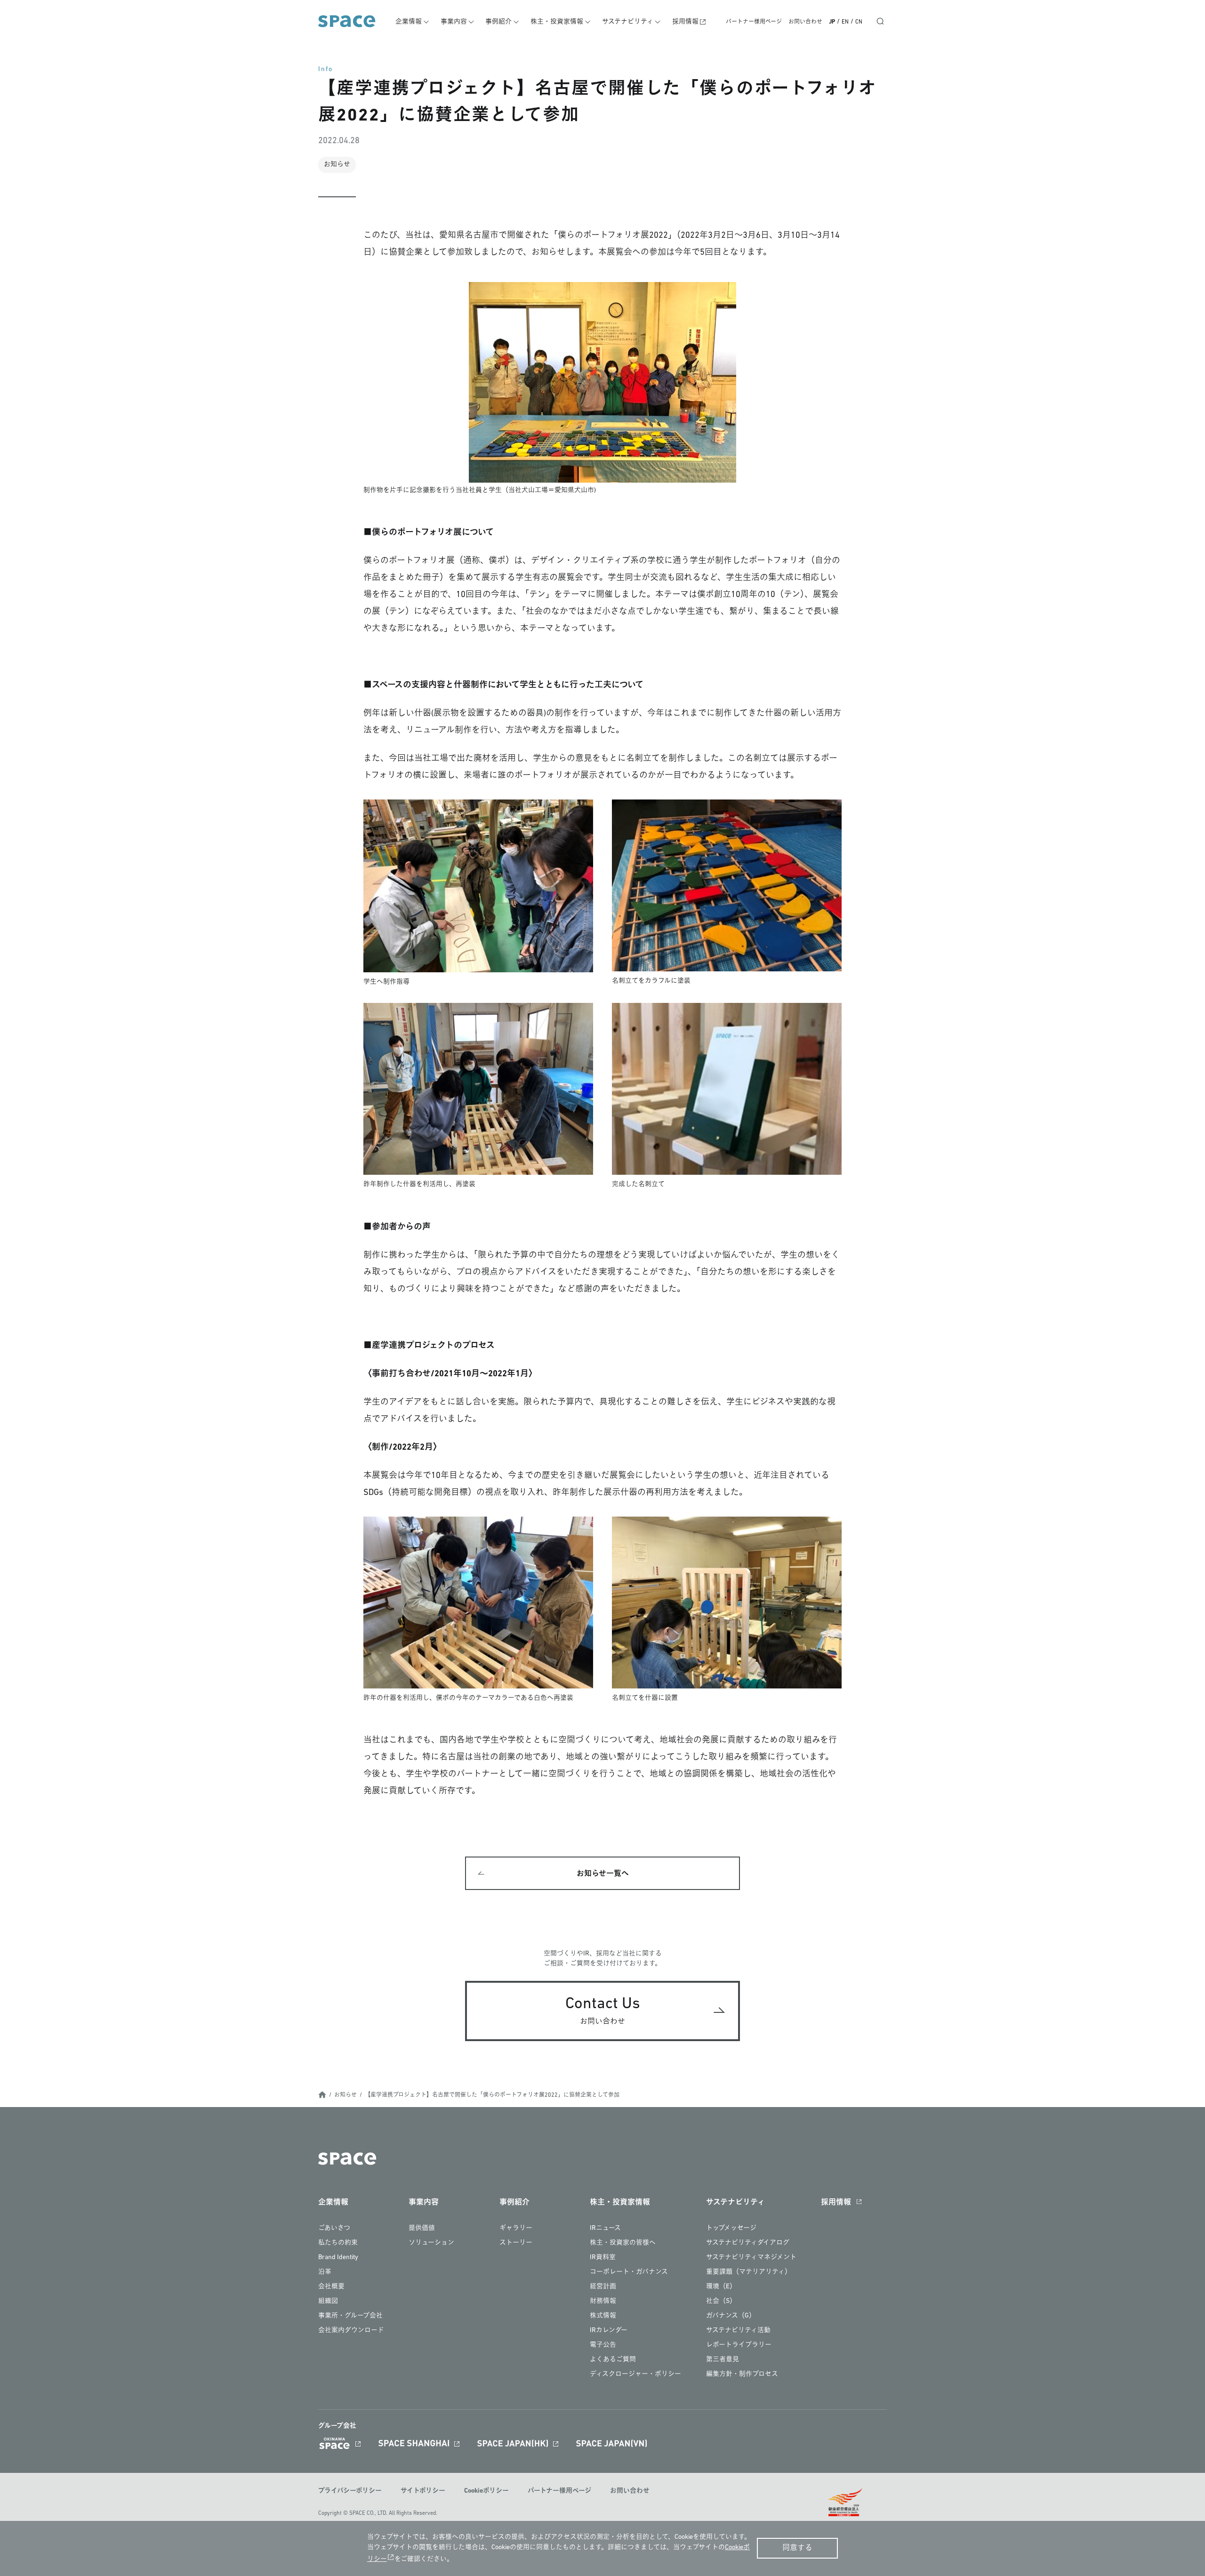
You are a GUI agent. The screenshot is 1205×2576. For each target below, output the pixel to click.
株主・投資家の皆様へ (623, 2243)
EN (845, 22)
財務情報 (603, 2301)
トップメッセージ (731, 2228)
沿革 (325, 2272)
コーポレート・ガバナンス (629, 2272)
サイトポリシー (423, 2491)
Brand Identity (338, 2257)
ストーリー (516, 2243)
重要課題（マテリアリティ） (749, 2272)
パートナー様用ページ (754, 22)
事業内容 (454, 22)
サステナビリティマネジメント (751, 2257)
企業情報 (409, 22)
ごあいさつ (334, 2228)
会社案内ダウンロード (351, 2330)
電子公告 (603, 2345)
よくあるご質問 (613, 2360)
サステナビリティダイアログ (748, 2243)
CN (859, 22)
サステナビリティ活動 (738, 2330)
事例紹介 (498, 22)
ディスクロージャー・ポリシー (635, 2374)
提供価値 (422, 2228)
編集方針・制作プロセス (742, 2374)
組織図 (328, 2301)
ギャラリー (516, 2228)
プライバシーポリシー (350, 2491)
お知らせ (345, 2095)
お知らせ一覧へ (603, 1874)
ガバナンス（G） (731, 2316)
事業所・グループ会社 (350, 2316)
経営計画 (603, 2287)
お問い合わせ (805, 22)
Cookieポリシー (486, 2491)
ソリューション (431, 2243)
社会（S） (721, 2301)
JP (832, 22)
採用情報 (685, 22)
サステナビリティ (628, 22)
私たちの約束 (338, 2243)
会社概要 (331, 2287)
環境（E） (721, 2287)
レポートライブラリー (739, 2345)
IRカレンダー (609, 2330)
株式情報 (603, 2316)
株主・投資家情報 (557, 22)
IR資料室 (603, 2257)
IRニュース (605, 2228)
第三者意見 (723, 2360)
